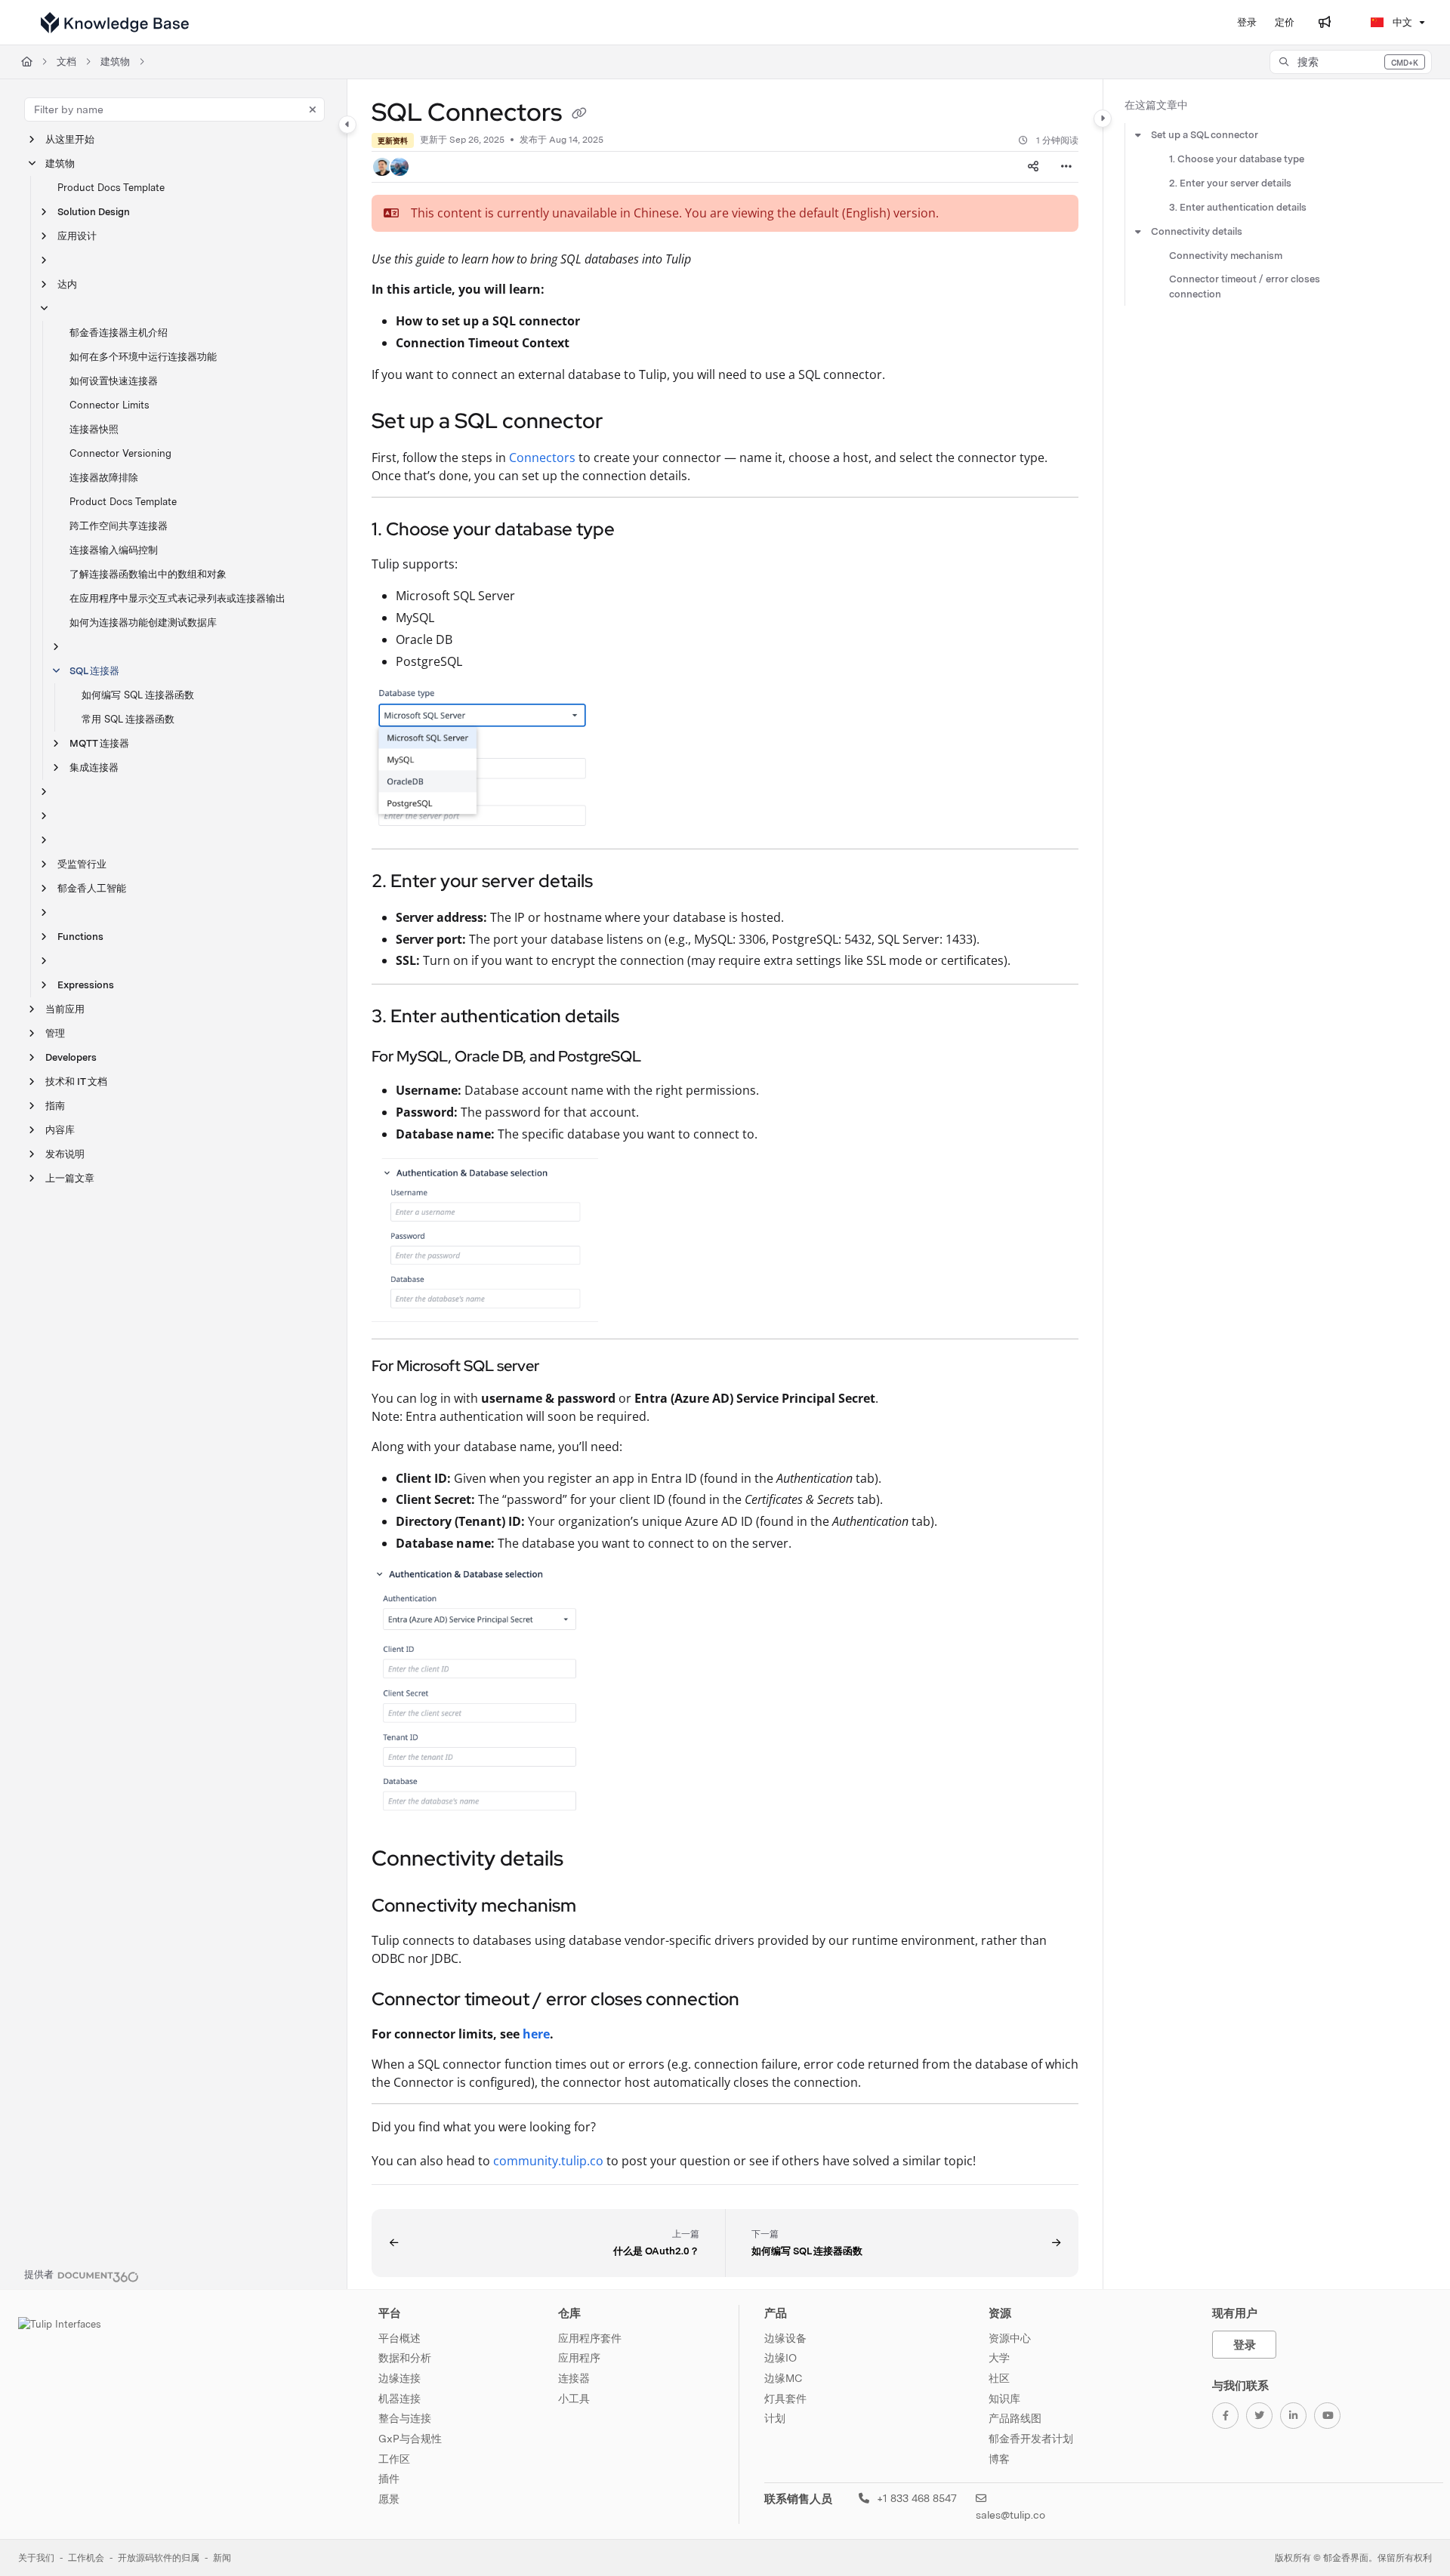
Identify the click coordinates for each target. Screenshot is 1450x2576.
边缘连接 (400, 2378)
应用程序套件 (590, 2338)
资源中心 (1010, 2338)
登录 (1245, 2345)
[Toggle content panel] (1103, 119)
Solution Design (94, 212)
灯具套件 (785, 2399)
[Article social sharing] (1033, 167)
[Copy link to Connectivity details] (588, 1860)
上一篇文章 (70, 1178)
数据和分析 (405, 2358)
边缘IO (781, 2358)
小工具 (574, 2399)
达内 (67, 284)
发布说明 (65, 1154)
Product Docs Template (111, 188)
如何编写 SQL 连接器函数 (138, 695)
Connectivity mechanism (1226, 256)
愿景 (389, 2499)
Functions (80, 937)
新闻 (222, 2558)
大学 (999, 2358)
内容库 (60, 1130)
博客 (999, 2459)
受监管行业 (82, 864)
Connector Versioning (120, 453)
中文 (1401, 22)
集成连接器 (94, 767)
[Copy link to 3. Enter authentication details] (643, 1018)
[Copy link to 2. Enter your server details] (617, 883)
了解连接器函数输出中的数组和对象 (148, 574)
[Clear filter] (313, 109)
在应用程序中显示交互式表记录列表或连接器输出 (177, 598)
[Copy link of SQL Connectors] (579, 115)
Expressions (86, 985)
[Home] (115, 23)
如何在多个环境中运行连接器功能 (143, 357)
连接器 (574, 2378)
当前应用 (65, 1009)
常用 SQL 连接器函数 (128, 719)
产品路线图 (1015, 2418)
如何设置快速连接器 (114, 381)
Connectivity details (1197, 231)
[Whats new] (1325, 23)
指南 (55, 1106)
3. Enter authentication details (1238, 207)
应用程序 (579, 2358)
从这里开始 (70, 139)
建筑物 (115, 62)
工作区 (394, 2459)
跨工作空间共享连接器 (119, 526)
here (536, 2034)
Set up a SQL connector (1205, 135)
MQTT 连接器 (99, 743)
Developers (71, 1057)
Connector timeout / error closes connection (1245, 287)
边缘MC (783, 2378)
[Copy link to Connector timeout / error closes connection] (764, 2001)
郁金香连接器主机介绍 (119, 333)
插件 (389, 2479)
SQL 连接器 (94, 671)
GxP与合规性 (410, 2439)
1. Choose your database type (1237, 159)
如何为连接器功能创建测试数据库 (143, 622)
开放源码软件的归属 (159, 2558)
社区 (999, 2378)
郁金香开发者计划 (1031, 2439)
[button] (1351, 62)
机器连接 (400, 2399)
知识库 (1004, 2399)
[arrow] (1138, 135)
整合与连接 (405, 2418)
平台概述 (400, 2338)
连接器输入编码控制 (114, 550)
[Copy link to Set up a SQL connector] (627, 423)
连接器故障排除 (104, 478)
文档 (66, 62)
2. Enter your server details (1230, 183)
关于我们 (36, 2558)
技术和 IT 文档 (76, 1082)
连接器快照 (94, 429)
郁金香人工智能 (92, 888)
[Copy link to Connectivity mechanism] (600, 1907)
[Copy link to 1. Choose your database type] (639, 531)
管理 (55, 1033)
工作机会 (86, 2558)
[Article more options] (1066, 167)
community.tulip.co (548, 2161)
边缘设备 (785, 2338)
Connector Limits (110, 405)
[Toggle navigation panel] (347, 125)
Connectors (542, 458)
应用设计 (77, 236)
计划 (775, 2418)
